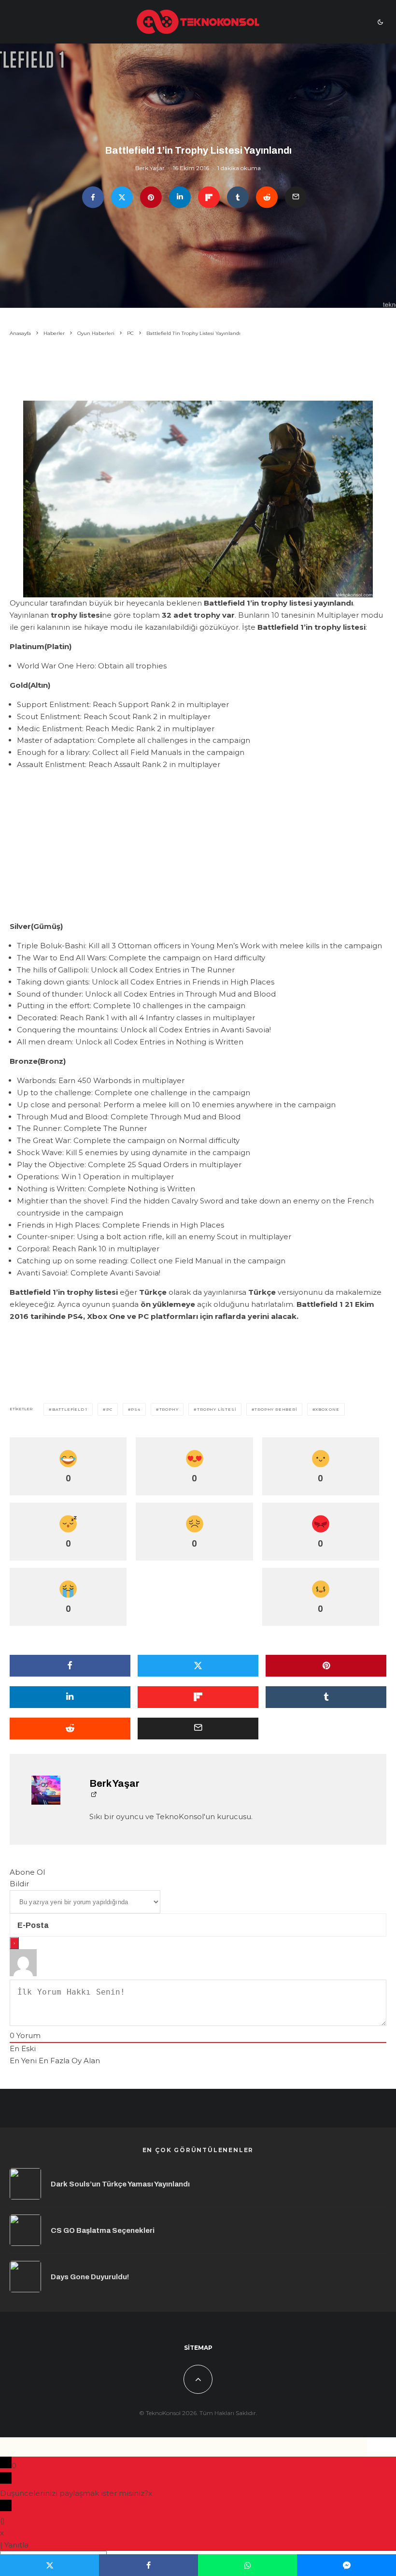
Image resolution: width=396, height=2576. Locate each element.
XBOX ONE (327, 1409)
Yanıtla (16, 2545)
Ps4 (135, 1409)
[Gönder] (267, 197)
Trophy (169, 1409)
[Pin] (151, 197)
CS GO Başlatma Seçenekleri (103, 2230)
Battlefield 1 (70, 1409)
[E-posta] (296, 197)
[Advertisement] (198, 370)
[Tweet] (122, 197)
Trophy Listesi (216, 1409)
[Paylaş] (93, 197)
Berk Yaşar (150, 168)
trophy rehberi (276, 1409)
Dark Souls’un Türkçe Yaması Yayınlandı (120, 2184)
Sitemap (198, 2348)
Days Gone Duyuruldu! (90, 2277)
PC (109, 1409)
